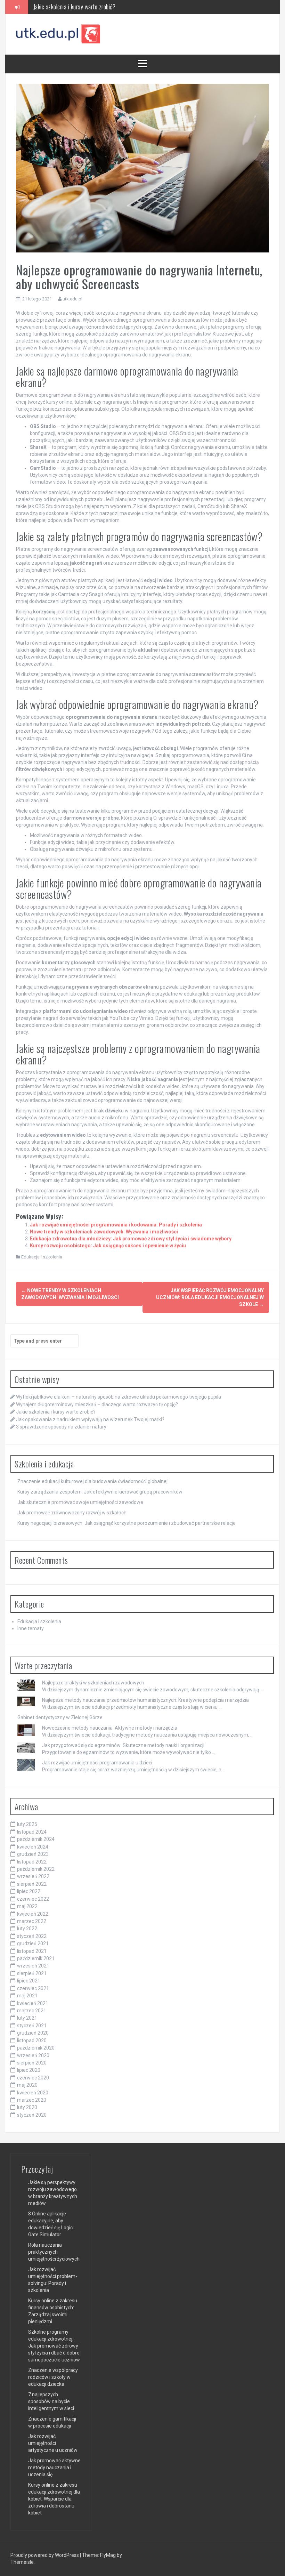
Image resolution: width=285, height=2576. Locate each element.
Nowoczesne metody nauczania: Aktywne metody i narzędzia (110, 1728)
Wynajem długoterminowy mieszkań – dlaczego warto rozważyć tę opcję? (97, 1404)
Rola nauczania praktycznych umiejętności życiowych (54, 2252)
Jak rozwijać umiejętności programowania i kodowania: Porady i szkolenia (116, 1225)
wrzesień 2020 (33, 2055)
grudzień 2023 (33, 1854)
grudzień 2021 (33, 1943)
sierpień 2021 (32, 1973)
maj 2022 (27, 1906)
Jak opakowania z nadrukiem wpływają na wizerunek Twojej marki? (108, 7)
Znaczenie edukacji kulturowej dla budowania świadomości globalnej (92, 1481)
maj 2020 (27, 2085)
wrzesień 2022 (33, 1876)
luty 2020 (27, 2107)
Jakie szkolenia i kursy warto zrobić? (56, 1412)
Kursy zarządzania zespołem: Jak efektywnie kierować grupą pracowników (100, 1492)
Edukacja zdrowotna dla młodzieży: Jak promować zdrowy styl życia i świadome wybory (131, 1239)
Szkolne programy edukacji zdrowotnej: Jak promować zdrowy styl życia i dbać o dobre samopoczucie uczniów (54, 2346)
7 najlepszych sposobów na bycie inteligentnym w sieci (51, 2401)
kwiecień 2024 (33, 1847)
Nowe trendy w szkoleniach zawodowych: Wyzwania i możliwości (104, 1232)
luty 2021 (27, 2018)
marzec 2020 (32, 2100)
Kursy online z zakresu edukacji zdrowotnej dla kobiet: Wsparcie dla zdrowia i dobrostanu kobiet (54, 2499)
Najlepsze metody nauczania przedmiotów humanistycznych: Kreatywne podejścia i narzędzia (145, 1700)
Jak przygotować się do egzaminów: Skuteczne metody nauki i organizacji (123, 1745)
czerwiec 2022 (33, 1899)
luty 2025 (27, 1824)
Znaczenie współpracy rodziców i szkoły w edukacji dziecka (53, 2377)
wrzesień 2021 (33, 1966)
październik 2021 (36, 1958)
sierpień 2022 (32, 1884)
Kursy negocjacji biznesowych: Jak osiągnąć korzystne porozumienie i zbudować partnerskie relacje (127, 1523)
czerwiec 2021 (33, 1988)
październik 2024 (36, 1839)
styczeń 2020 (32, 2115)
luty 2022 (27, 1929)
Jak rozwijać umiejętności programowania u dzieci (97, 1763)
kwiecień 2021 (33, 2003)
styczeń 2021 (32, 2026)
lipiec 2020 (29, 2070)
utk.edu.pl (72, 299)
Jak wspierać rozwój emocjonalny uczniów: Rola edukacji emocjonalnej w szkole (210, 1297)
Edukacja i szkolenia (42, 1257)
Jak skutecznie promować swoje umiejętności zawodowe (80, 1502)
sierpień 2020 (32, 2063)
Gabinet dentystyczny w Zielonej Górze (60, 1717)
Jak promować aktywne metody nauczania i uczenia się (54, 2468)
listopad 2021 (32, 1951)
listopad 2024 (32, 1832)
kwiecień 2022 (33, 1914)
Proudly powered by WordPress (45, 2555)
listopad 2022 (32, 1862)
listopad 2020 (32, 2040)
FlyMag (108, 2555)
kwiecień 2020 (33, 2093)
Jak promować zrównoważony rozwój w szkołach (72, 1513)
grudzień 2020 (33, 2033)
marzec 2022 (32, 1921)
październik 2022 (36, 1869)
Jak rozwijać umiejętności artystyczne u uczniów (53, 2443)
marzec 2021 (32, 2011)
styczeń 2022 (32, 1936)
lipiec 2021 (29, 1981)
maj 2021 (27, 1996)
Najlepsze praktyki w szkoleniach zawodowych (93, 1683)
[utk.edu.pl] (59, 34)
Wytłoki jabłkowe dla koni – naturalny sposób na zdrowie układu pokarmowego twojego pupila (119, 1397)
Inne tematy (31, 1628)
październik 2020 (36, 2048)
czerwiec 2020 (33, 2078)
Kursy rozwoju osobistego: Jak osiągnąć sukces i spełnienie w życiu (108, 1246)
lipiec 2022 (29, 1891)
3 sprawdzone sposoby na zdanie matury (61, 1427)
